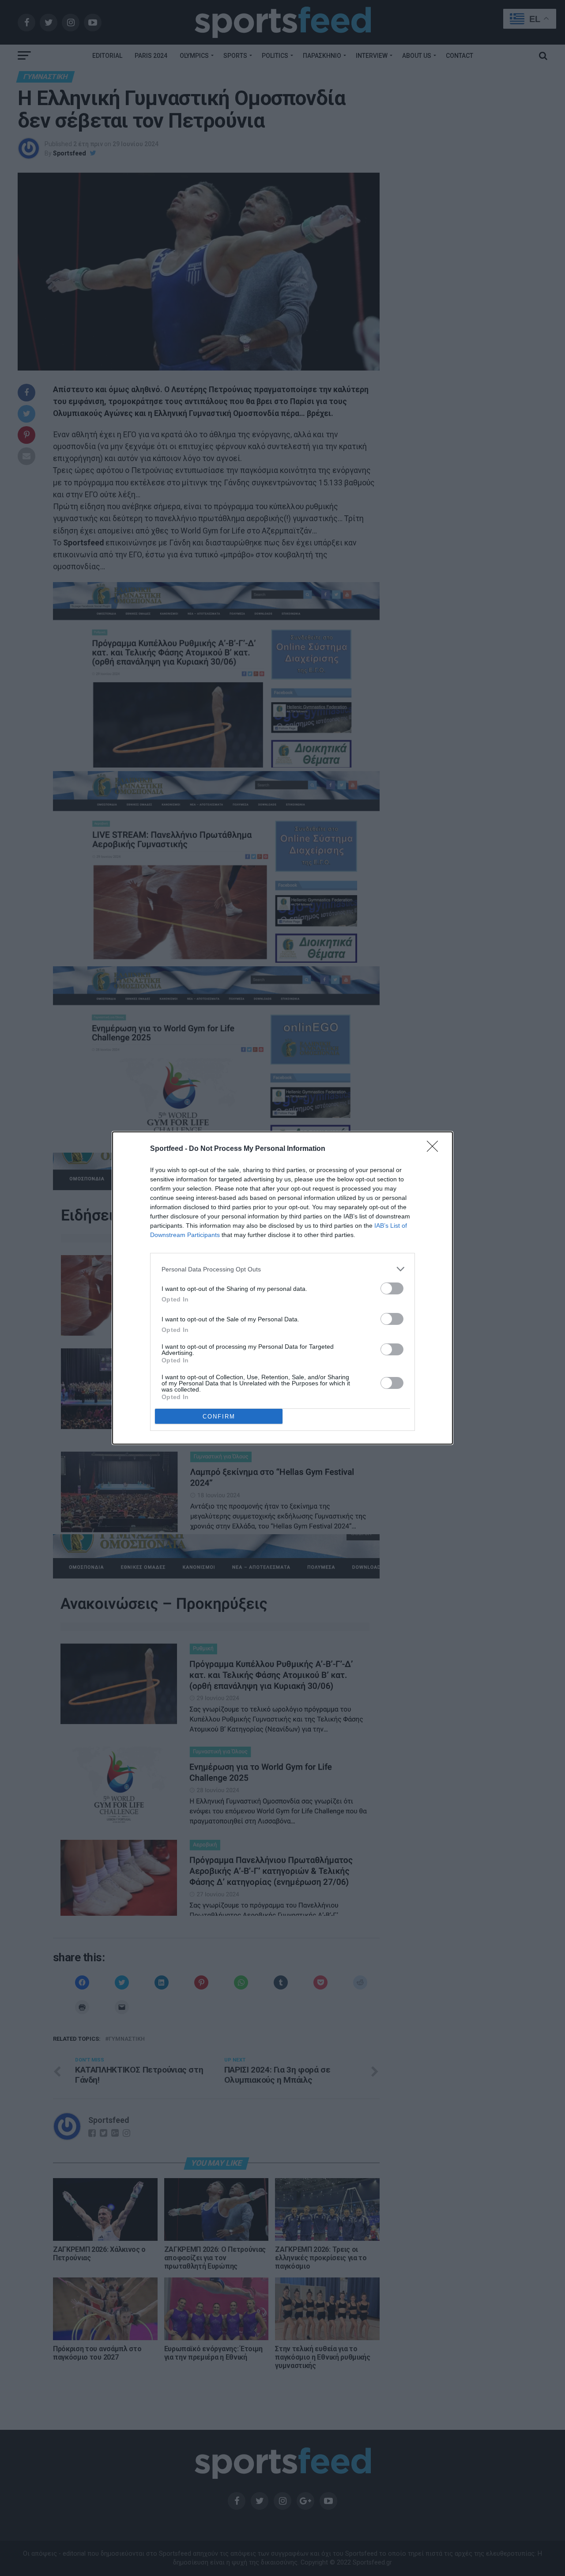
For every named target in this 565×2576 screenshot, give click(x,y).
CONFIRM (219, 1417)
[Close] (435, 1149)
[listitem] (282, 1269)
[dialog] (282, 1288)
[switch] (392, 1288)
